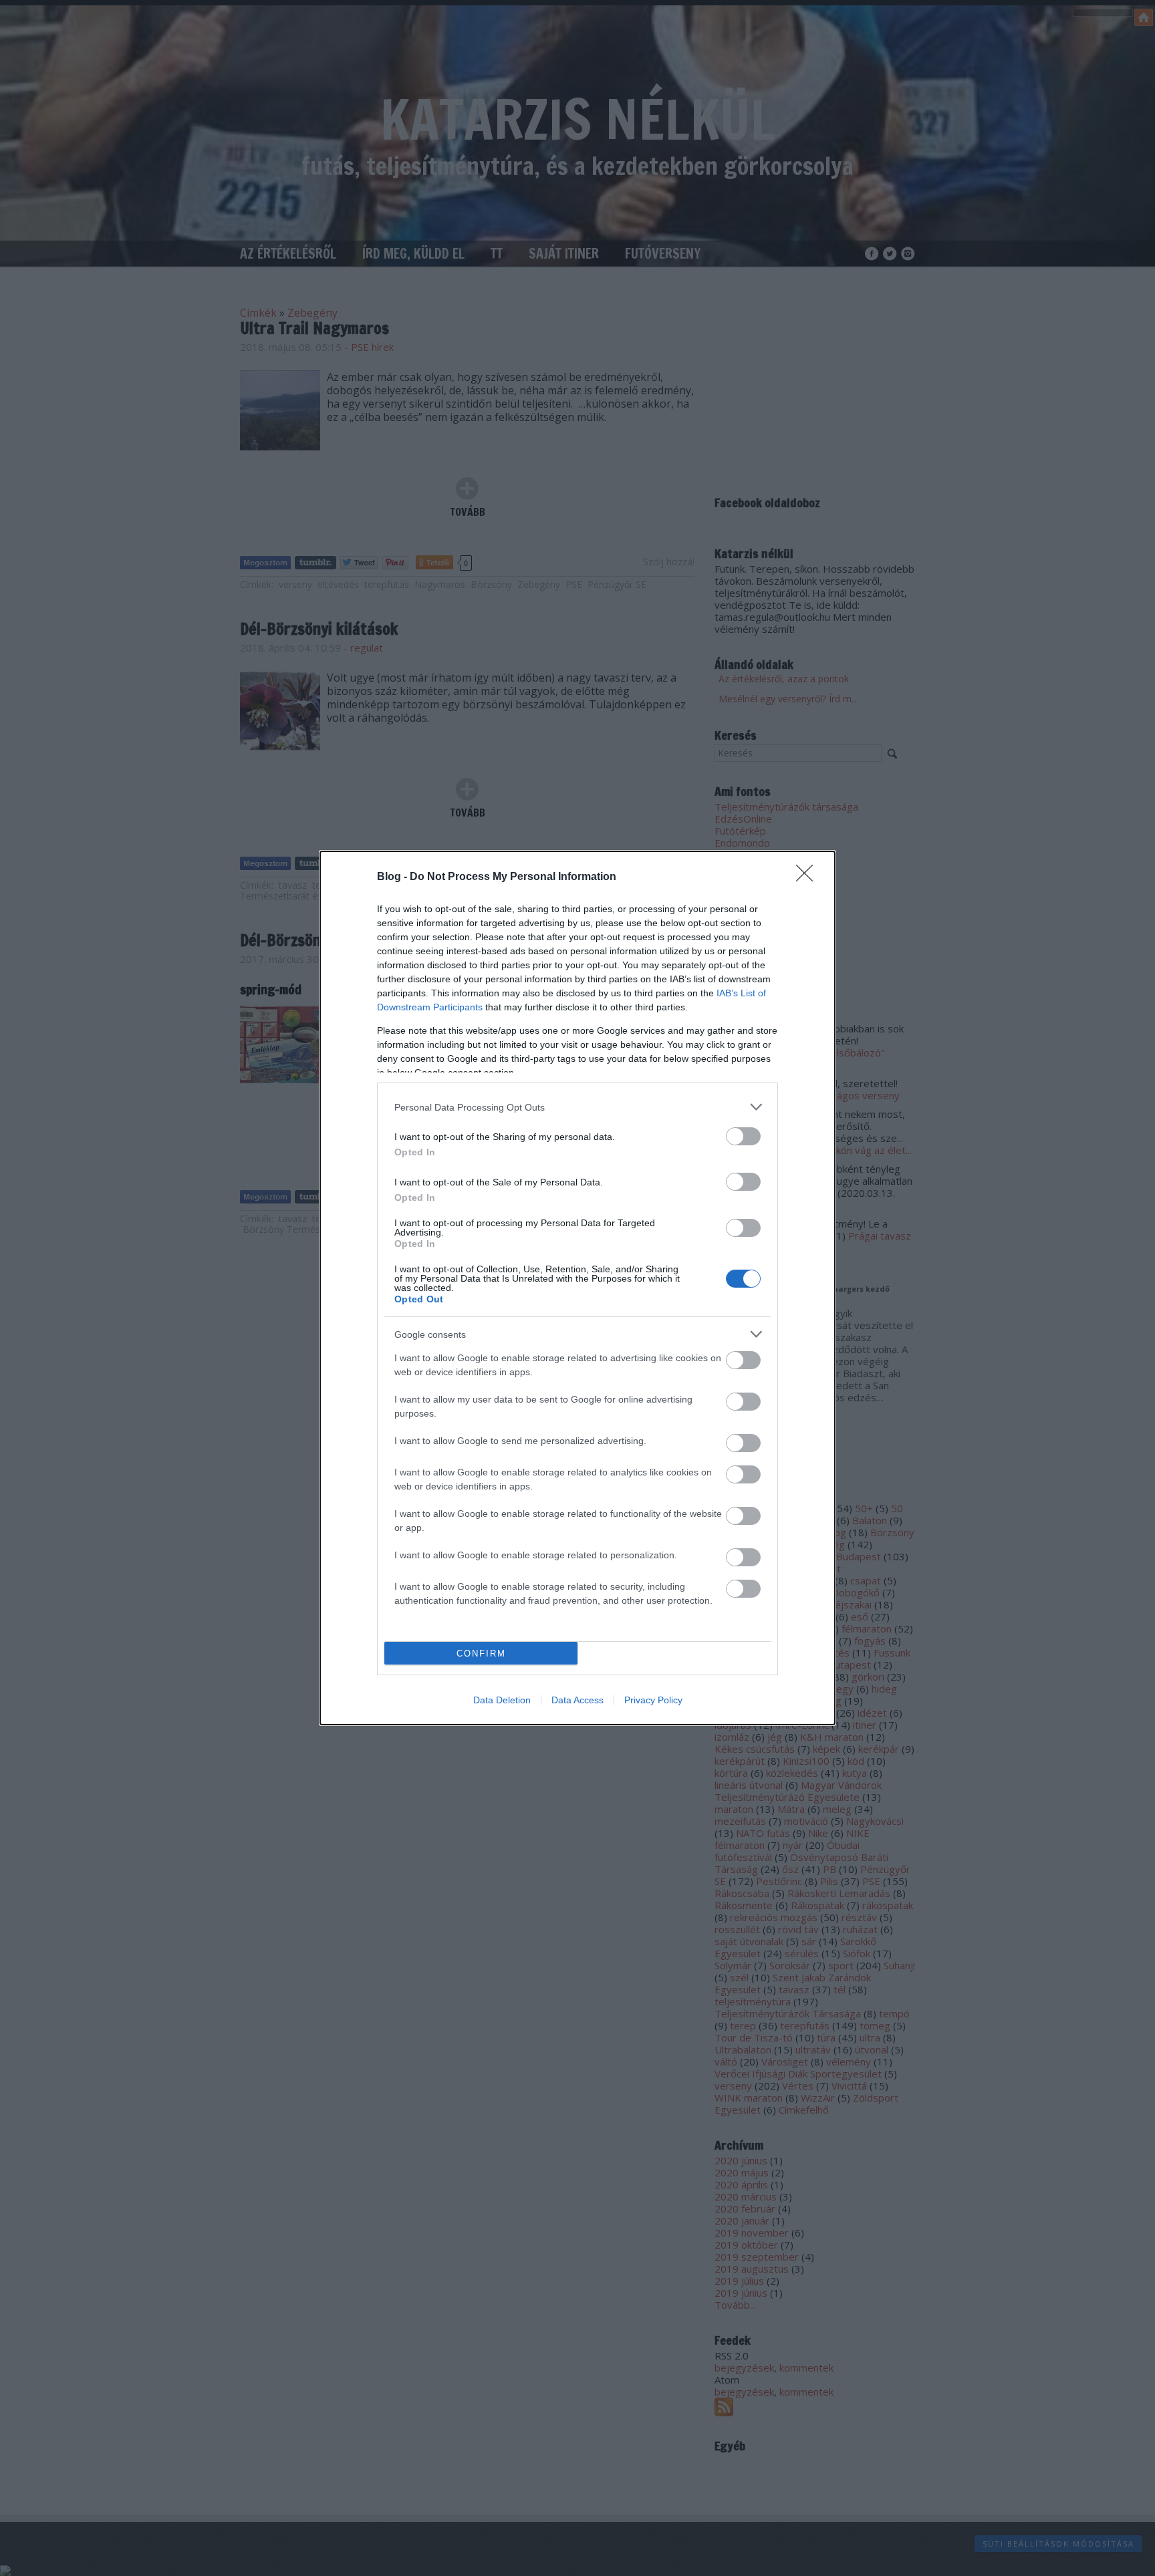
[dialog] (577, 1288)
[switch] (743, 1136)
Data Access (577, 1700)
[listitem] (577, 1107)
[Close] (809, 877)
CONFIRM (481, 1654)
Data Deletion (502, 1700)
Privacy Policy (653, 1700)
